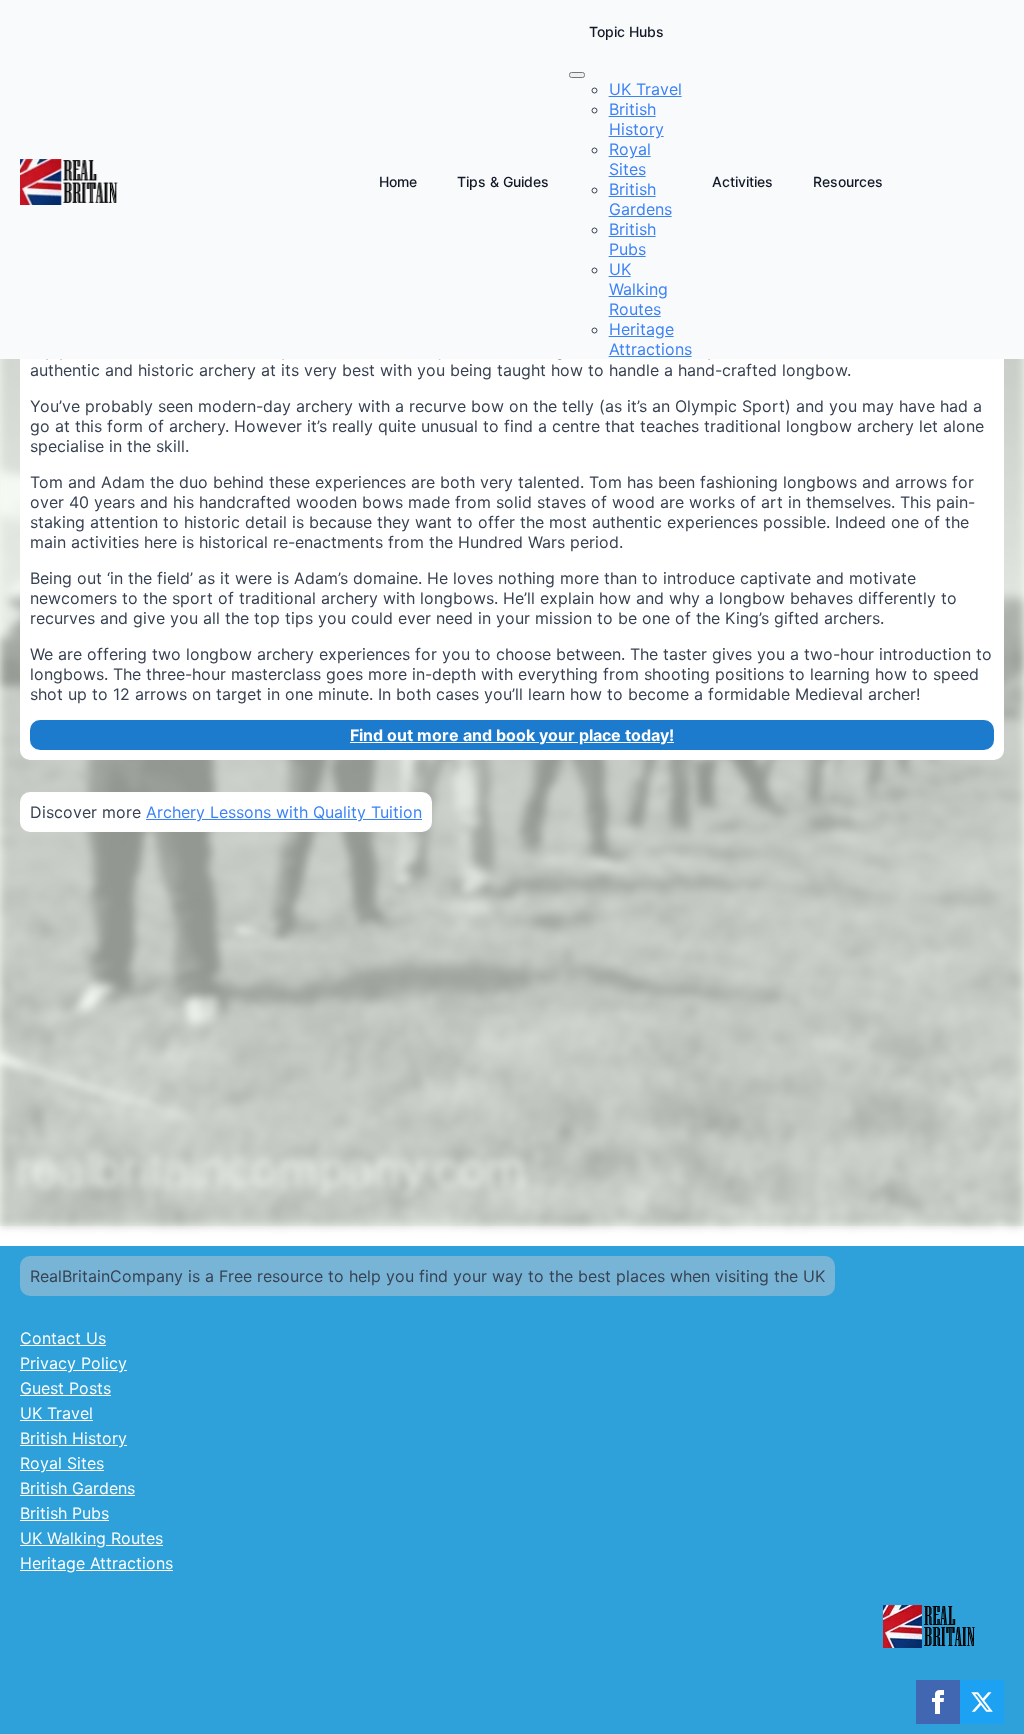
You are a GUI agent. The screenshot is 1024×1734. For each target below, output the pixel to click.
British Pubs (64, 1513)
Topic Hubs (626, 31)
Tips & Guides (503, 181)
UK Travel (56, 1413)
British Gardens (77, 1488)
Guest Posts (65, 1388)
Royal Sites (62, 1463)
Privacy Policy (73, 1363)
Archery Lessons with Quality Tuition (284, 812)
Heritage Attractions (96, 1563)
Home (398, 181)
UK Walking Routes (91, 1538)
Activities (742, 181)
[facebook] (938, 1702)
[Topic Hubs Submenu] (577, 75)
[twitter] (982, 1702)
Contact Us (63, 1338)
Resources (848, 181)
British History (73, 1438)
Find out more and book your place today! (512, 735)
